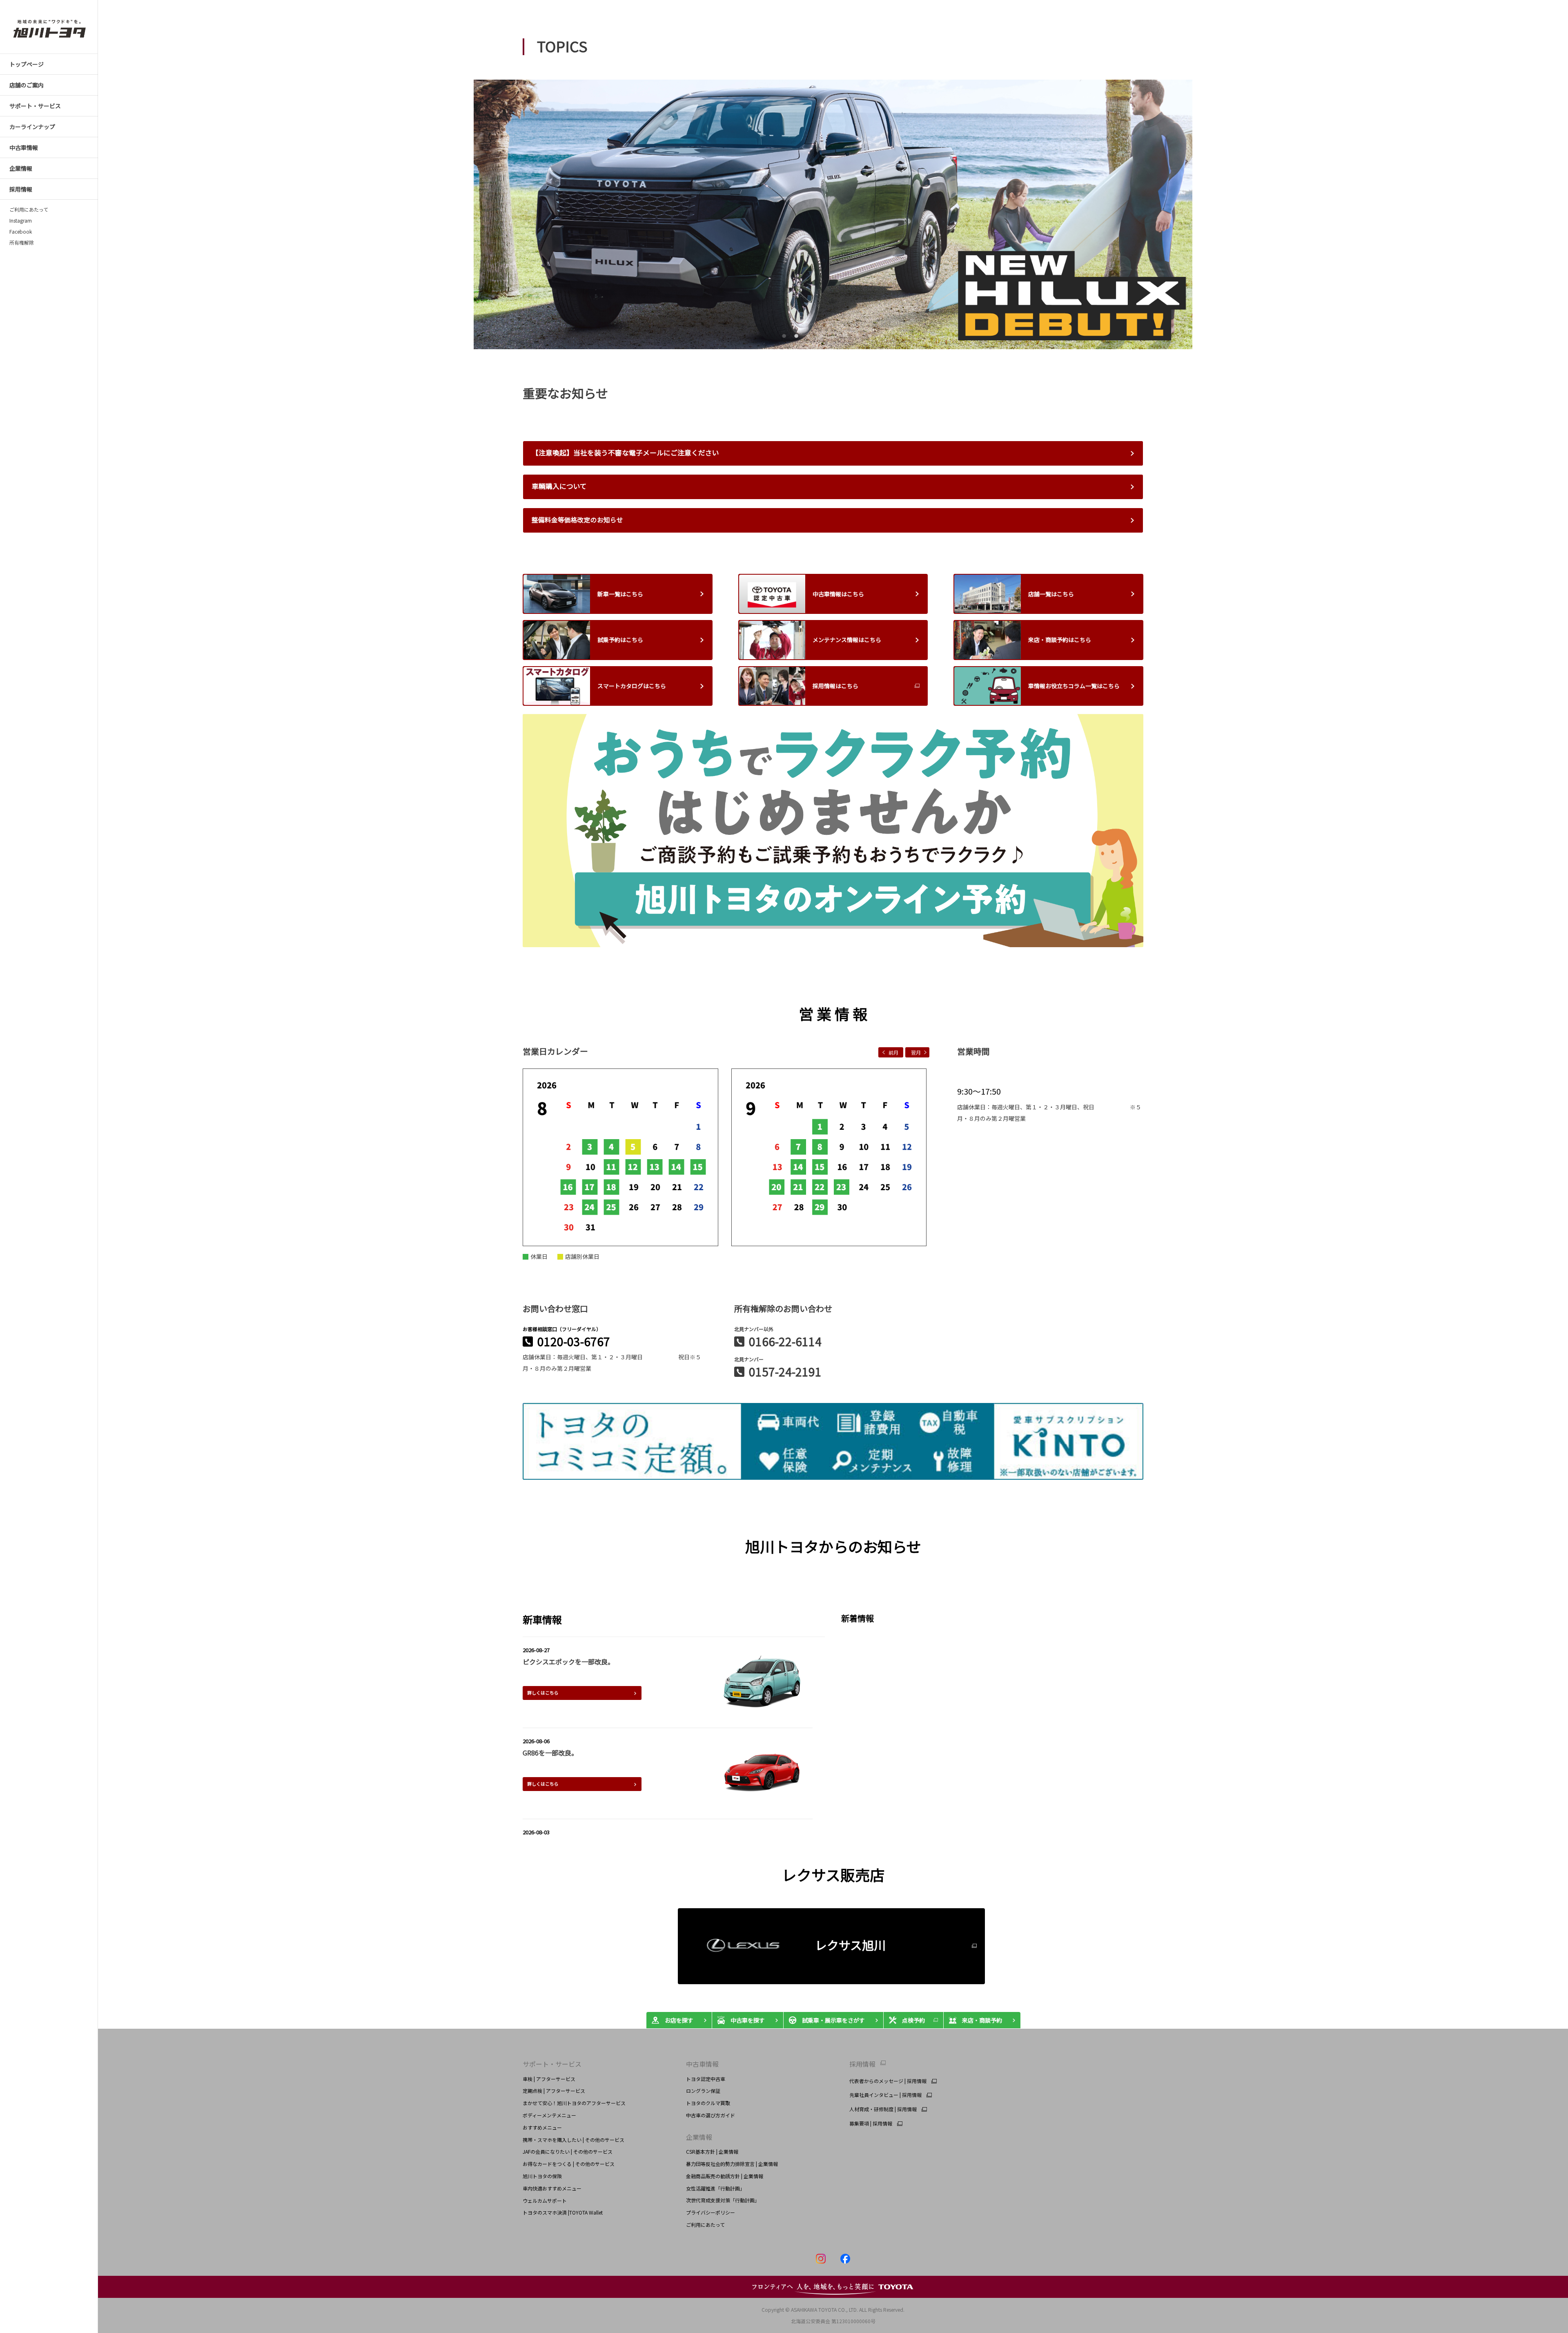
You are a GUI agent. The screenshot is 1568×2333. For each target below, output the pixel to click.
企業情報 (699, 2137)
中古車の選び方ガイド (710, 2115)
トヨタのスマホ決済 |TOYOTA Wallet (563, 2212)
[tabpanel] (833, 214)
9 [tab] (881, 335)
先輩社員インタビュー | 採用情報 (885, 2095)
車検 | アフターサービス (549, 2079)
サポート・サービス (552, 2064)
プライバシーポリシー (710, 2212)
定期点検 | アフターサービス (554, 2091)
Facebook (21, 232)
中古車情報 (702, 2064)
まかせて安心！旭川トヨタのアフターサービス (574, 2103)
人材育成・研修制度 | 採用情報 (883, 2109)
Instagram (21, 221)
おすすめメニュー (542, 2127)
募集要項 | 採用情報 (871, 2123)
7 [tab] (856, 335)
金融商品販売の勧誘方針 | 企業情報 (725, 2176)
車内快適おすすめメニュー (552, 2188)
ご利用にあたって (29, 210)
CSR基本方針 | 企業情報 (712, 2151)
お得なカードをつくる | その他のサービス (569, 2164)
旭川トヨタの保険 (542, 2176)
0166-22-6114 (785, 1341)
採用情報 (862, 2064)
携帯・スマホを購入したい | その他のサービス (574, 2140)
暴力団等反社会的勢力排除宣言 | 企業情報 (732, 2164)
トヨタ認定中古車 (706, 2079)
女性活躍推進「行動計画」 (715, 2188)
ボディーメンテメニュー (549, 2115)
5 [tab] (832, 335)
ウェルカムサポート (545, 2200)
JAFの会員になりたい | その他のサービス (568, 2151)
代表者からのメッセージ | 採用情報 (888, 2081)
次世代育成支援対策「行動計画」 (723, 2200)
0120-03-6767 (574, 1341)
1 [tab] (783, 335)
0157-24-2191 (785, 1372)
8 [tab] (869, 335)
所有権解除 (22, 243)
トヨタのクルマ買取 (708, 2103)
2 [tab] (795, 335)
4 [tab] (820, 335)
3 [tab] (807, 335)
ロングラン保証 (703, 2091)
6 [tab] (844, 335)
